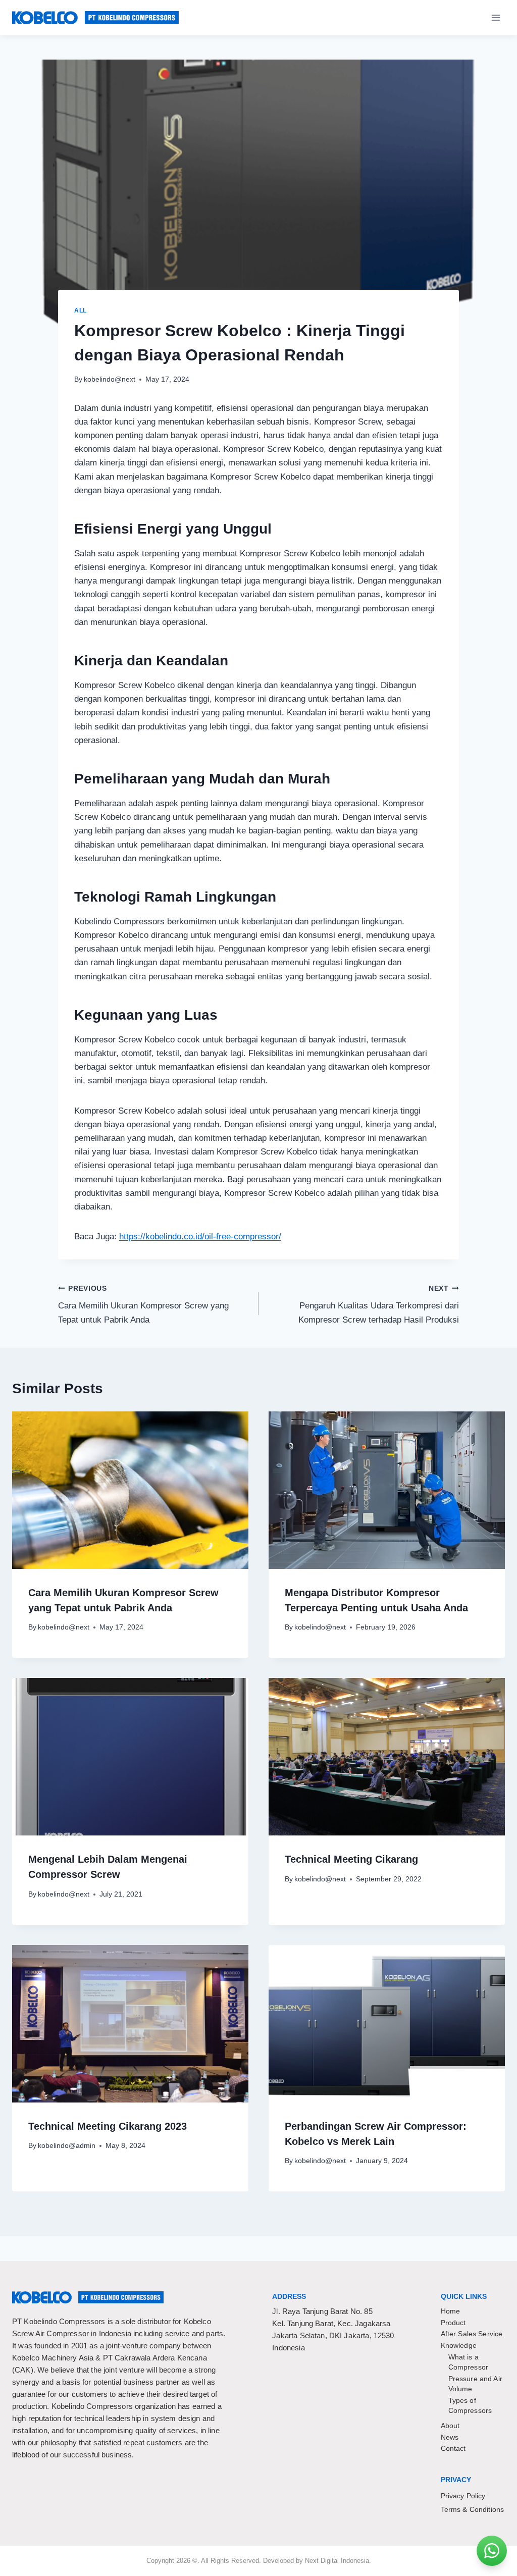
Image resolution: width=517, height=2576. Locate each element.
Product (453, 2323)
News (450, 2437)
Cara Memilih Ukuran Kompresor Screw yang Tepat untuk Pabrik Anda (143, 1305)
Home (451, 2311)
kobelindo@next (110, 379)
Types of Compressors (470, 2405)
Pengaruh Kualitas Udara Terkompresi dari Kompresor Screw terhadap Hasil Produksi (379, 1305)
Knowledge (459, 2345)
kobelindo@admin (67, 2146)
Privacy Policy (463, 2496)
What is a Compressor (469, 2362)
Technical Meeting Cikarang (351, 1859)
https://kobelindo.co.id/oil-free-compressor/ (200, 1237)
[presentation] (130, 1490)
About (450, 2426)
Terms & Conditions (473, 2509)
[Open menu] (496, 17)
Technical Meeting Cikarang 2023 (108, 2126)
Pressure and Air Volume (475, 2384)
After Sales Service (472, 2334)
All (81, 310)
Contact (453, 2448)
